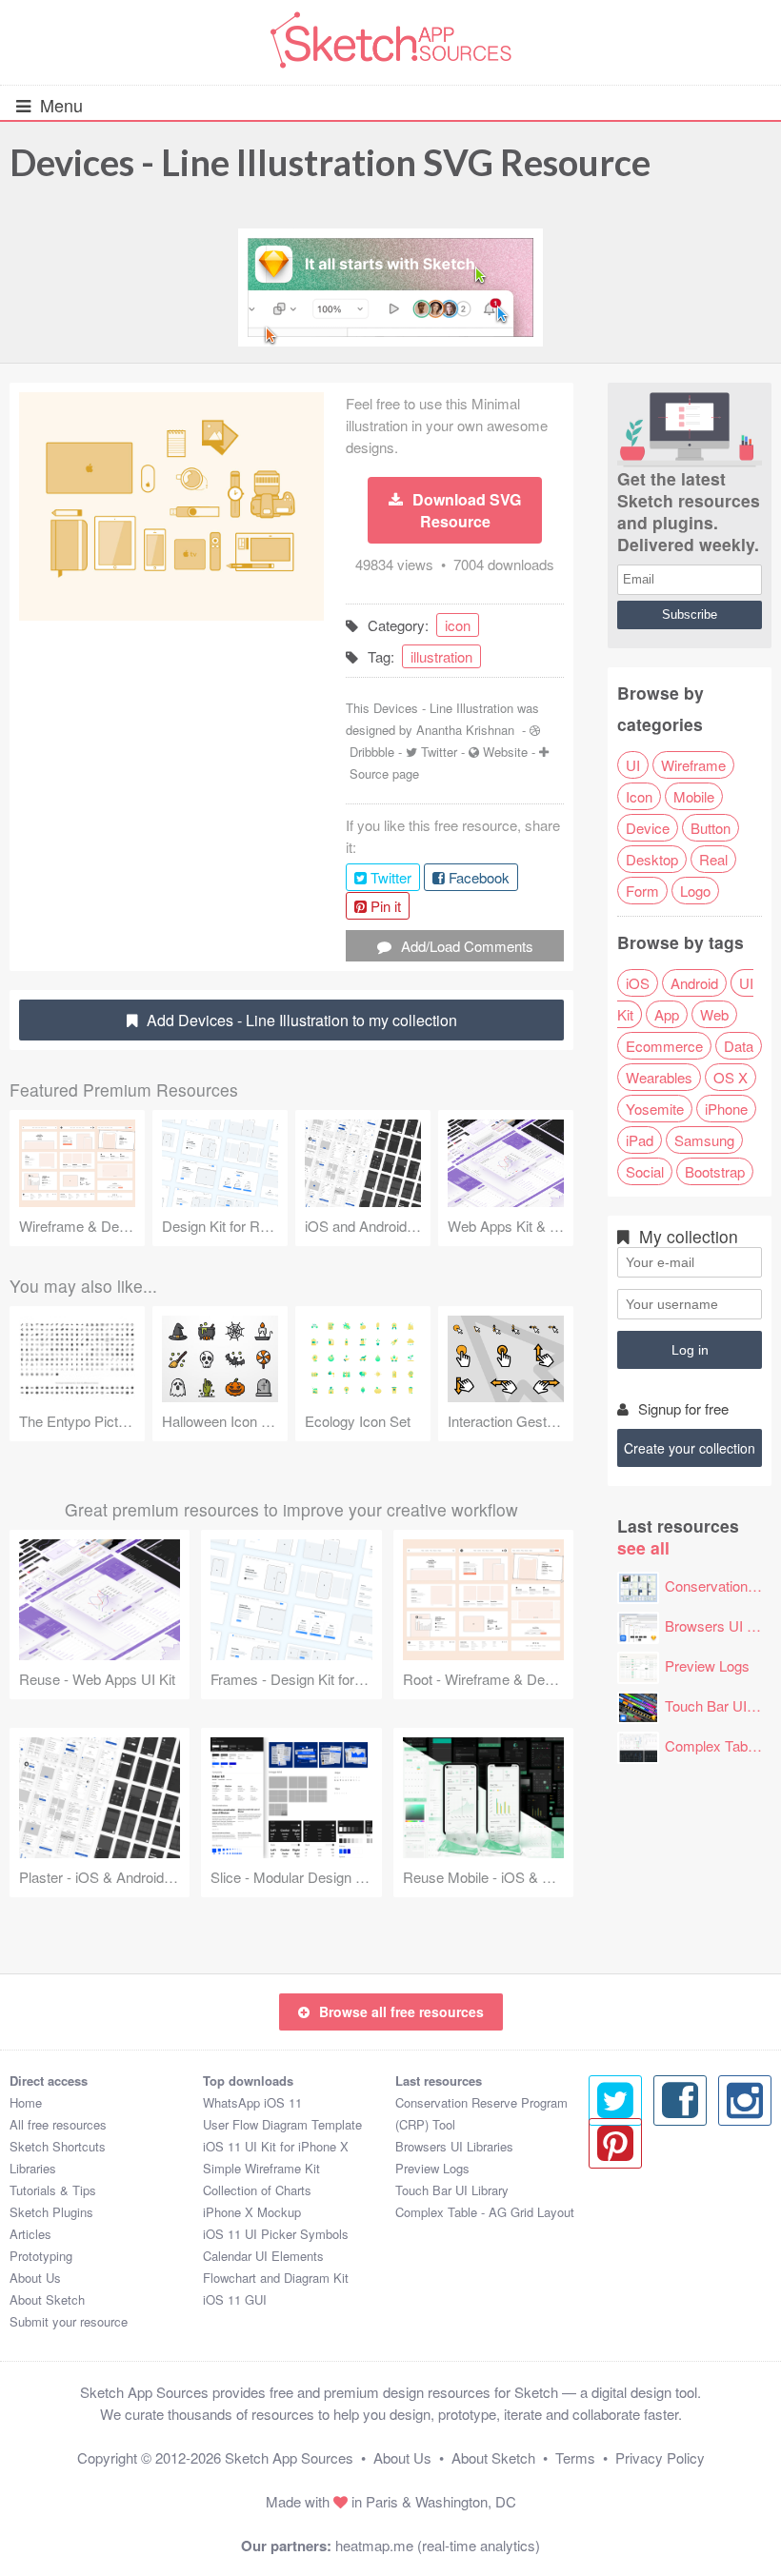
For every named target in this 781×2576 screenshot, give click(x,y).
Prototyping (41, 2256)
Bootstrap (715, 1171)
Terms (575, 2457)
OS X (731, 1077)
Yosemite (655, 1109)
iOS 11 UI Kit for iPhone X (276, 2146)
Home (26, 2102)
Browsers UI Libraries (454, 2146)
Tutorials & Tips (53, 2190)
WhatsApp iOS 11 (252, 2102)
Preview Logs (707, 1665)
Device (648, 828)
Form (642, 891)
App (667, 1014)
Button (711, 828)
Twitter (439, 752)
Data (739, 1046)
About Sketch (47, 2299)
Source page (384, 773)
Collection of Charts (257, 2190)
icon (458, 625)
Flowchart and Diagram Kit (276, 2278)
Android (694, 983)
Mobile (694, 796)
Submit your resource (69, 2321)
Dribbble (372, 752)
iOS (638, 983)
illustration (441, 656)
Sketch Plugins (51, 2212)
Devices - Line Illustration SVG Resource (330, 162)
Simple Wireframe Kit (261, 2168)
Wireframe (693, 765)
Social (645, 1171)
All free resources (58, 2124)
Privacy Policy (660, 2457)
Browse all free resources (401, 2011)
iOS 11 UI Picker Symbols (276, 2234)
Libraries (33, 2168)
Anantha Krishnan (465, 730)
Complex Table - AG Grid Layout (485, 2212)
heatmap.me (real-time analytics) (438, 2545)
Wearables (659, 1077)
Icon (639, 796)
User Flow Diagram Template (282, 2124)
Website (505, 752)
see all (643, 1547)
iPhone (726, 1109)
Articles (30, 2234)
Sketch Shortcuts (58, 2146)
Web (714, 1014)
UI (633, 765)
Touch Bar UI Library (452, 2190)
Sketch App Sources (289, 2457)
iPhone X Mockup (252, 2212)
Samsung (704, 1140)
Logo (695, 891)
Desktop (652, 859)
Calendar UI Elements (263, 2256)
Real (713, 859)
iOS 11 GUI (235, 2299)
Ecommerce (664, 1046)
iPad (640, 1140)
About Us (35, 2278)
